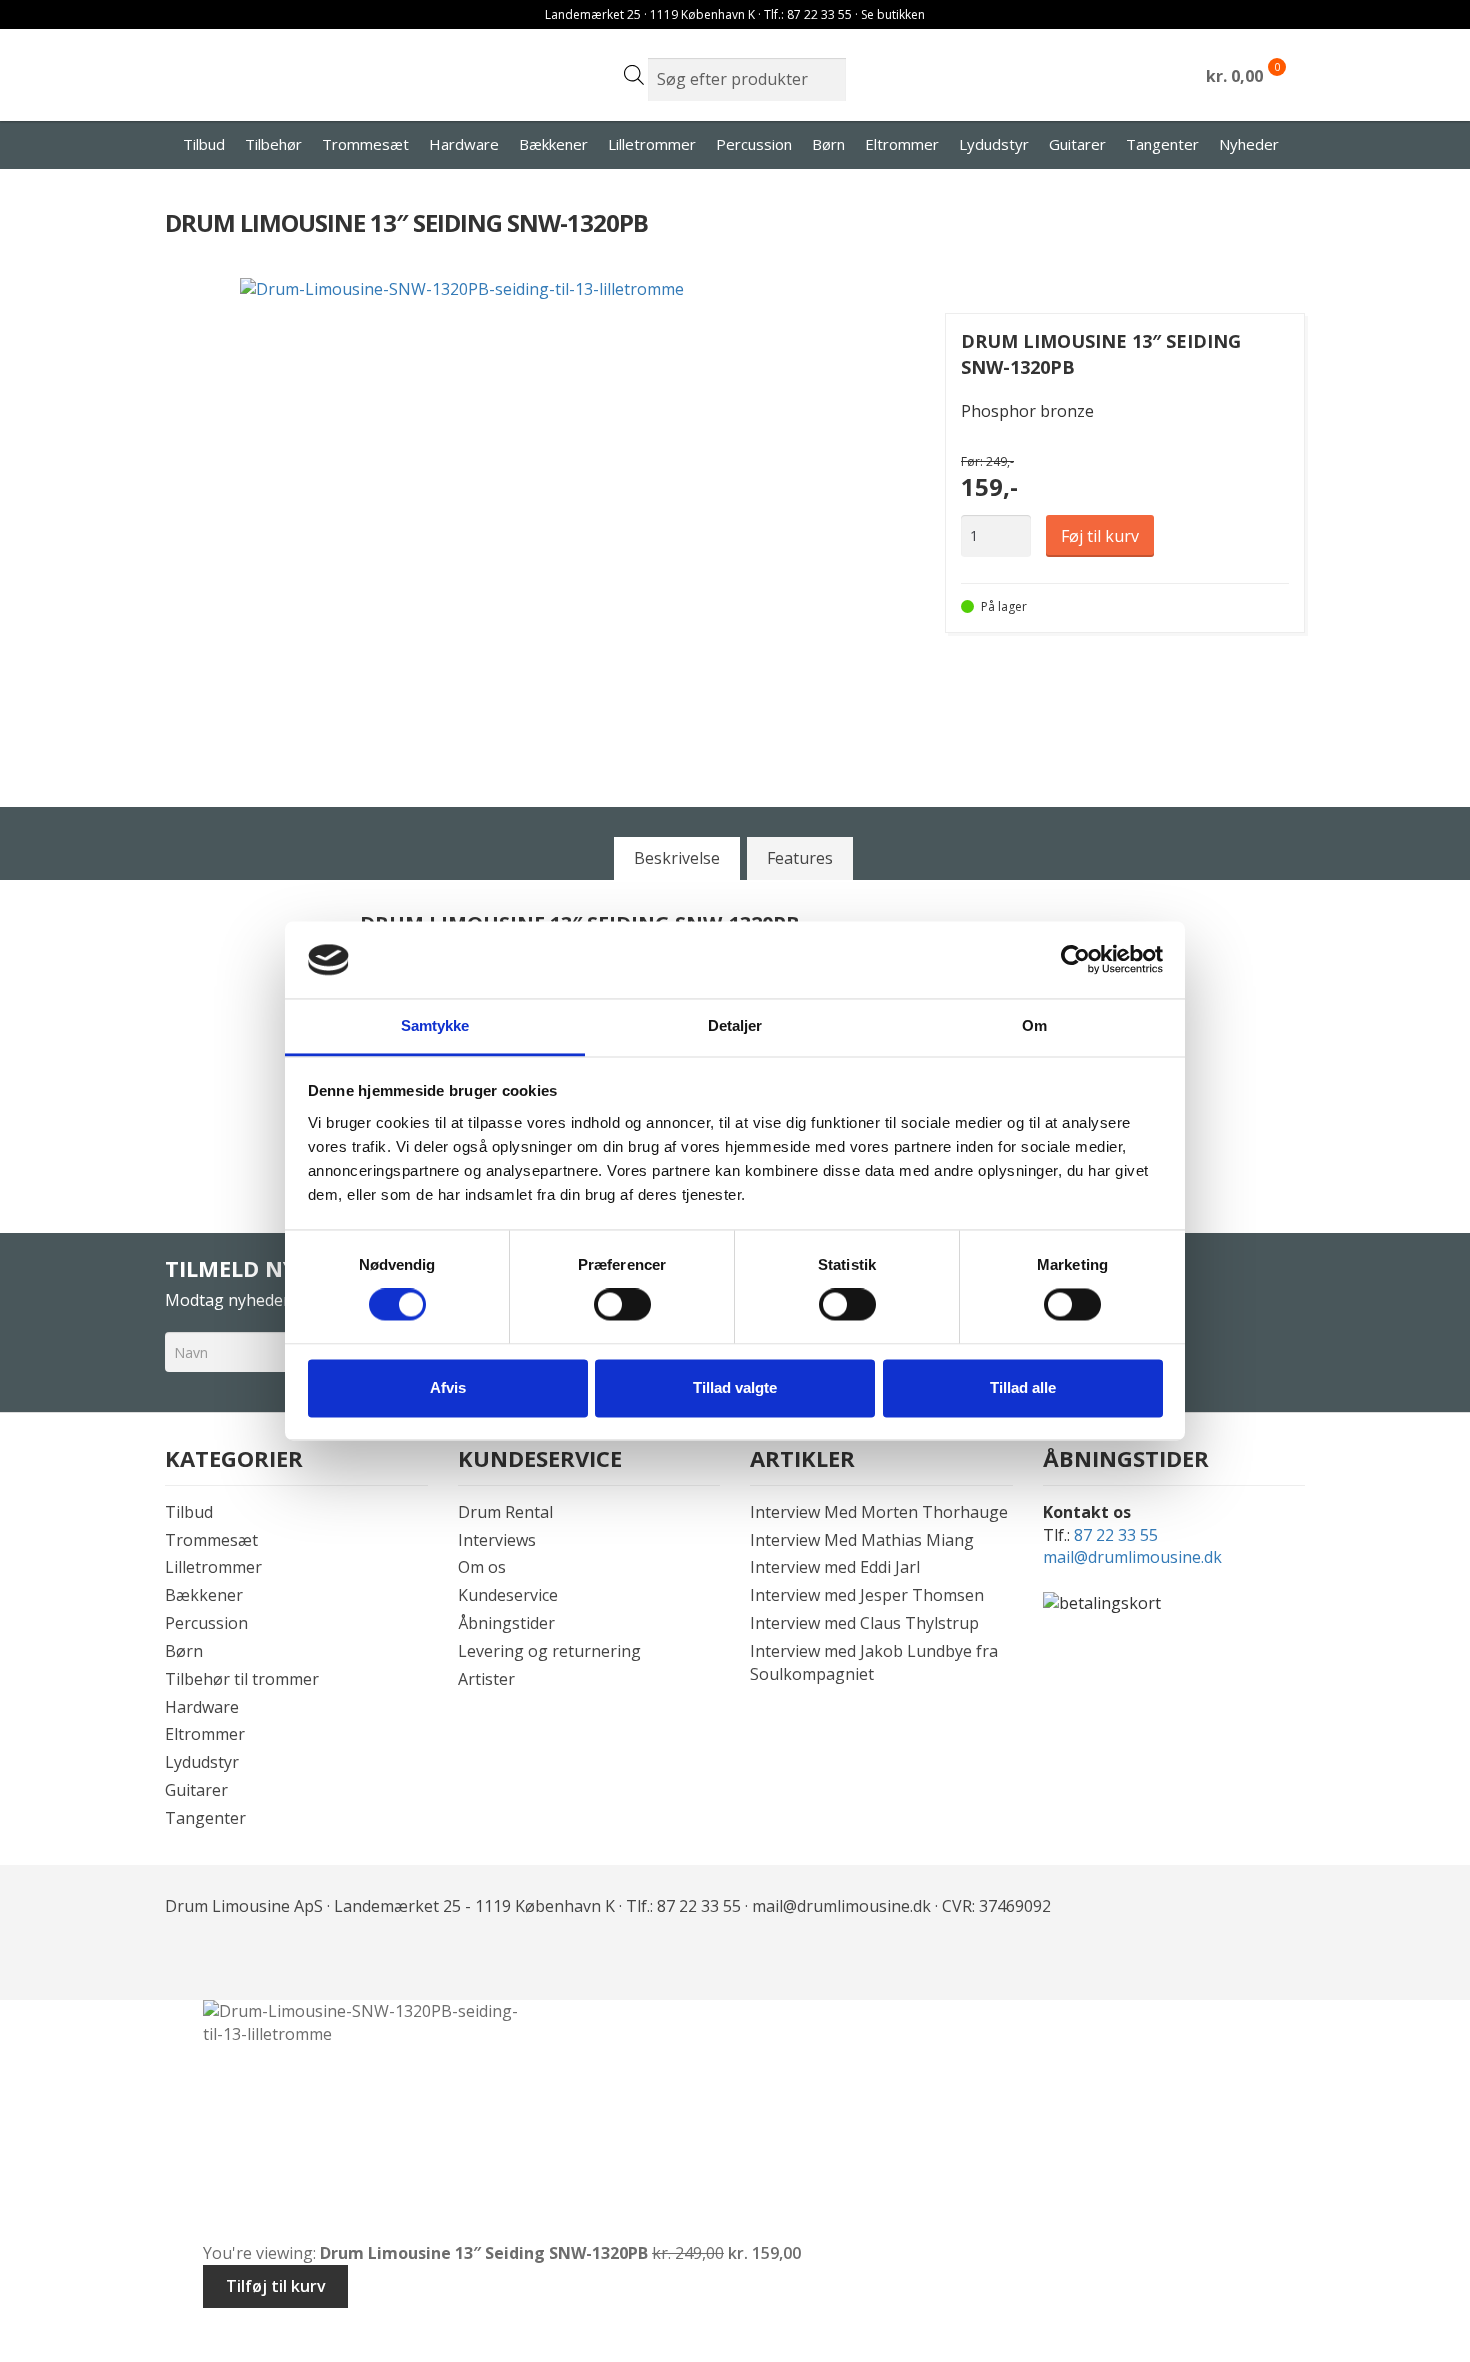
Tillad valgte (735, 1387)
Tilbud (204, 144)
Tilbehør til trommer (242, 1679)
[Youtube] (227, 1959)
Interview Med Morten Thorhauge (879, 1512)
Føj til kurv (1100, 536)
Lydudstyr (994, 144)
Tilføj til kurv (276, 2286)
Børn (828, 144)
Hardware (464, 144)
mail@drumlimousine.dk (1132, 1557)
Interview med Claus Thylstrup (864, 1623)
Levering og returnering (549, 1651)
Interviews (497, 1540)
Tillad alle (1023, 1387)
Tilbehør (273, 144)
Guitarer (1077, 144)
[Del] (121, 2325)
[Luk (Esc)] (170, 2325)
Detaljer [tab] (735, 1025)
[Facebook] (183, 1959)
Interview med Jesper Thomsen (867, 1595)
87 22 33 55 (1116, 1535)
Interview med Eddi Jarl (835, 1567)
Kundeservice (508, 1595)
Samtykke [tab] (435, 1025)
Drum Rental (505, 1512)
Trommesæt (365, 144)
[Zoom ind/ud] (22, 2325)
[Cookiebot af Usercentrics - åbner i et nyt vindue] (1075, 960)
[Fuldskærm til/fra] (71, 2325)
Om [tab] (1034, 1025)
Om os (482, 1567)
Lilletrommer (652, 144)
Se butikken (893, 14)
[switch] (622, 1305)
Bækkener (553, 144)
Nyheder (1249, 144)
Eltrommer (902, 144)
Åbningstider (506, 1623)
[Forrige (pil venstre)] (22, 2352)
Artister (486, 1679)
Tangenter (1162, 144)
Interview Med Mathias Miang (862, 1540)
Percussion (754, 144)
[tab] (677, 858)
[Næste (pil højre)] (71, 2352)
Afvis (448, 1387)
